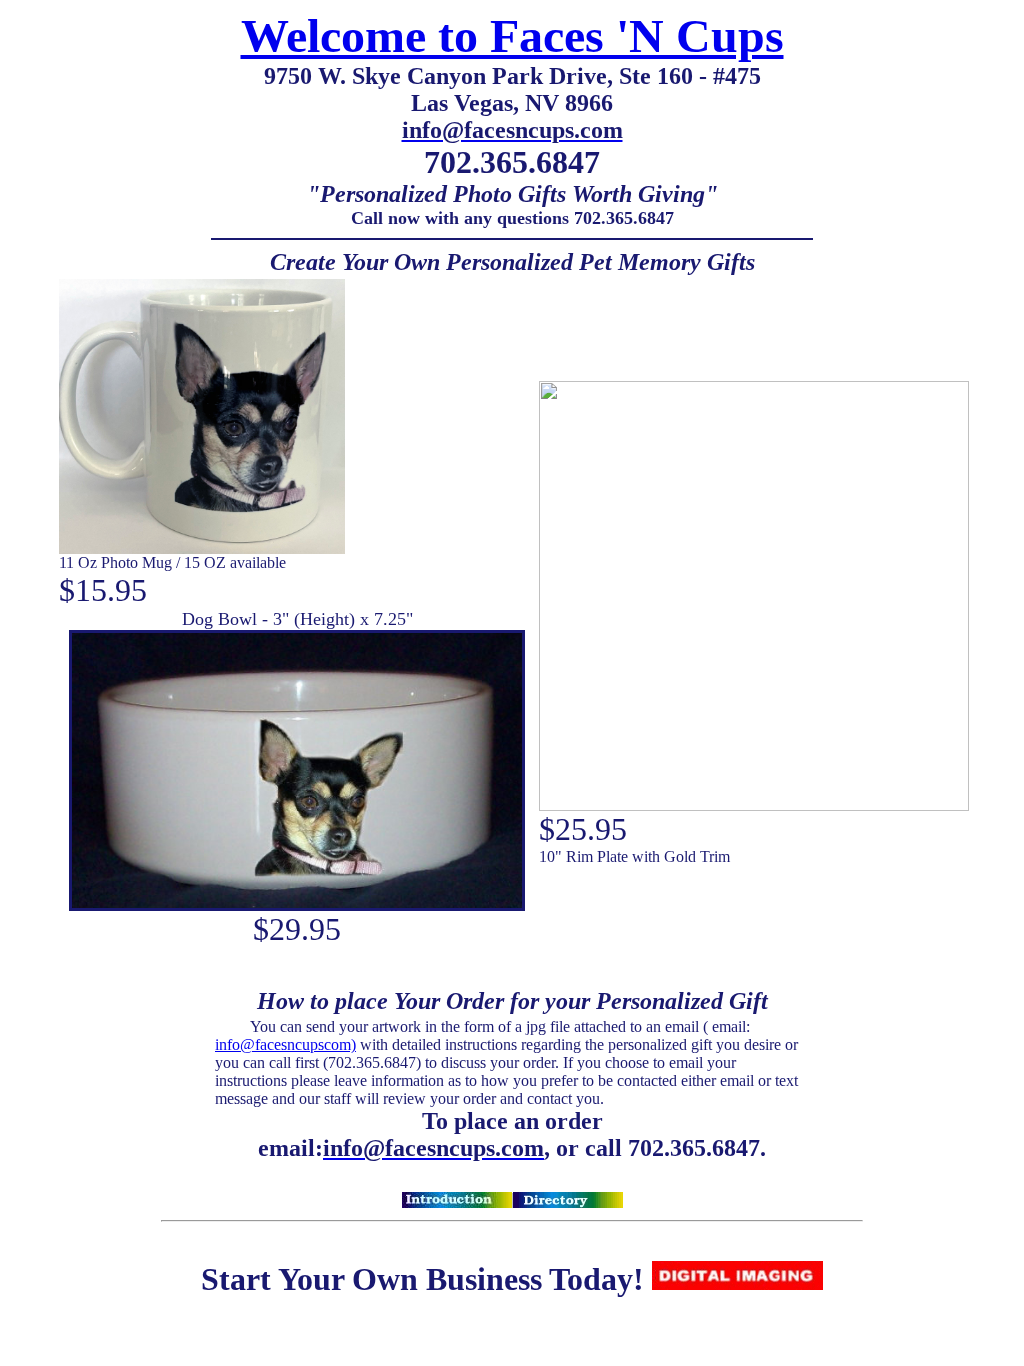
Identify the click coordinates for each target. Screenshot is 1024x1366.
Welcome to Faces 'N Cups (512, 35)
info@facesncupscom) (285, 1044)
